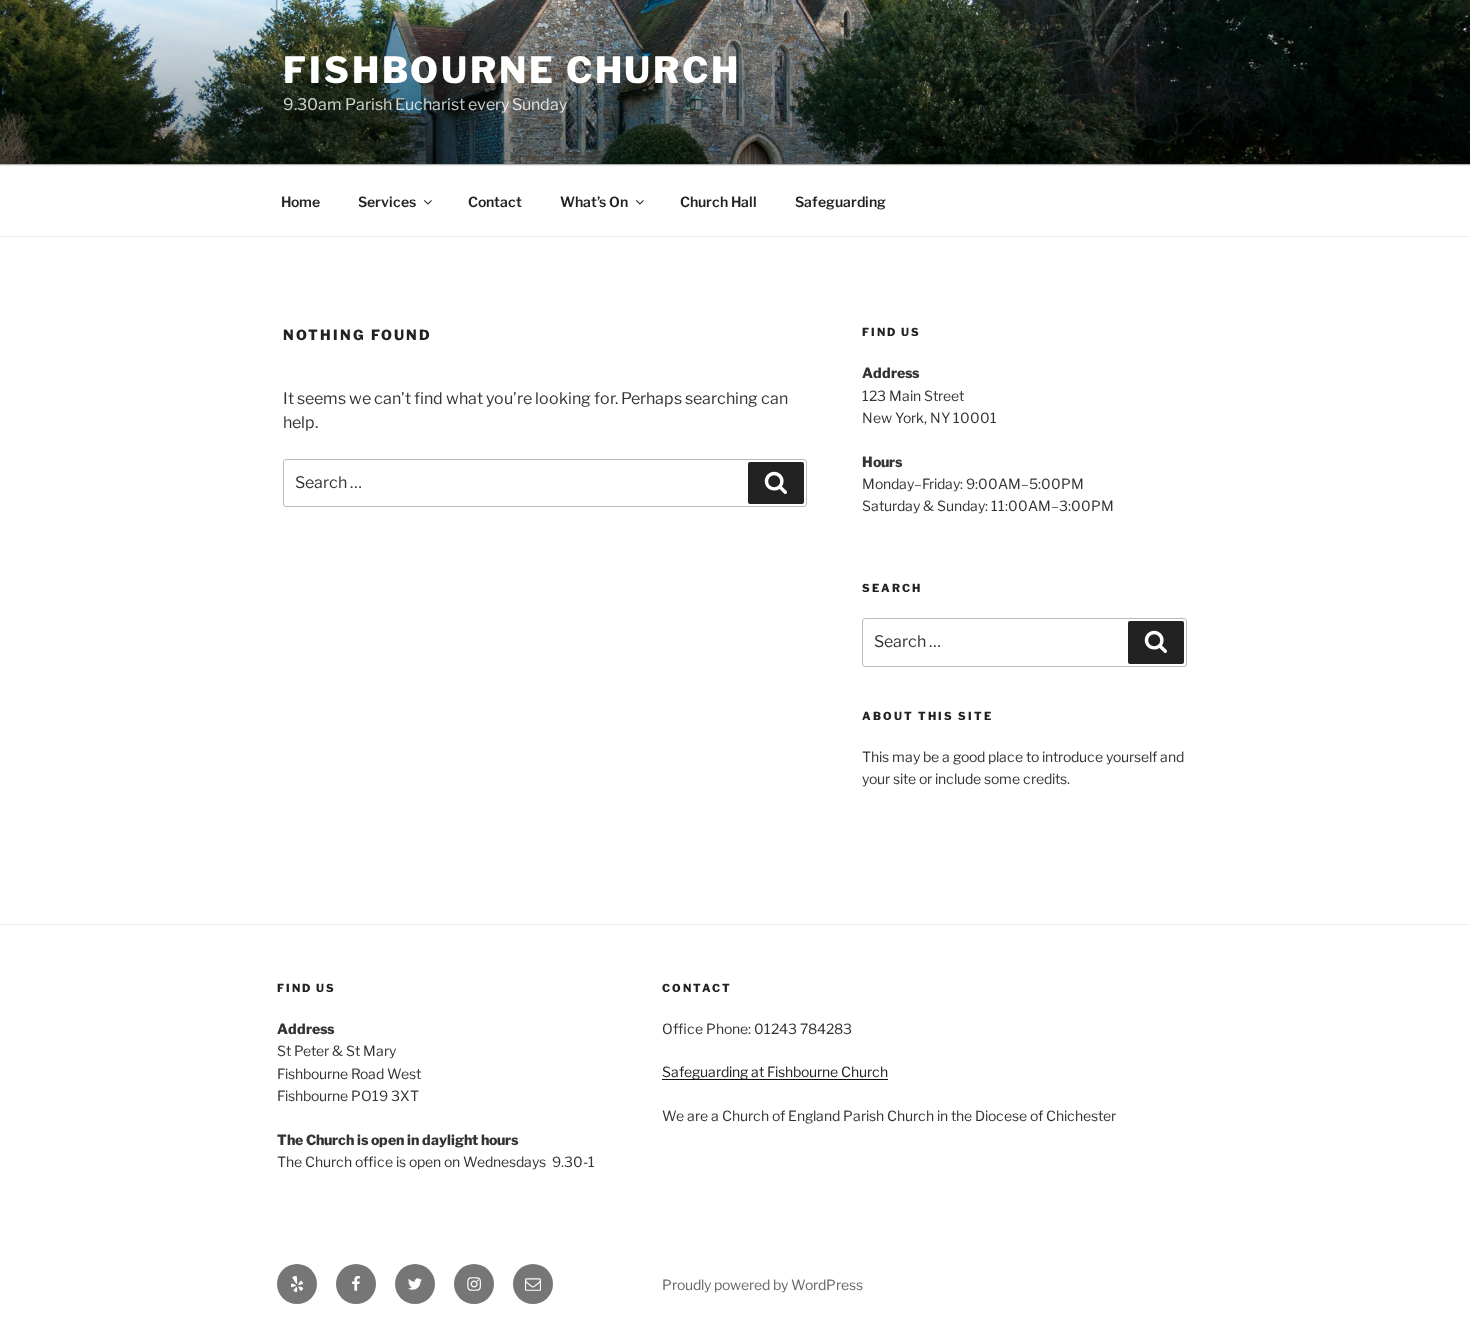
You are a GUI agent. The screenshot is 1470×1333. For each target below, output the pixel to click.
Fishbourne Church (512, 70)
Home (300, 201)
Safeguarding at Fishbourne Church (775, 1071)
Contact (495, 201)
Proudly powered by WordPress (762, 1284)
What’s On (594, 201)
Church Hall (718, 201)
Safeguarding (840, 201)
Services (387, 201)
